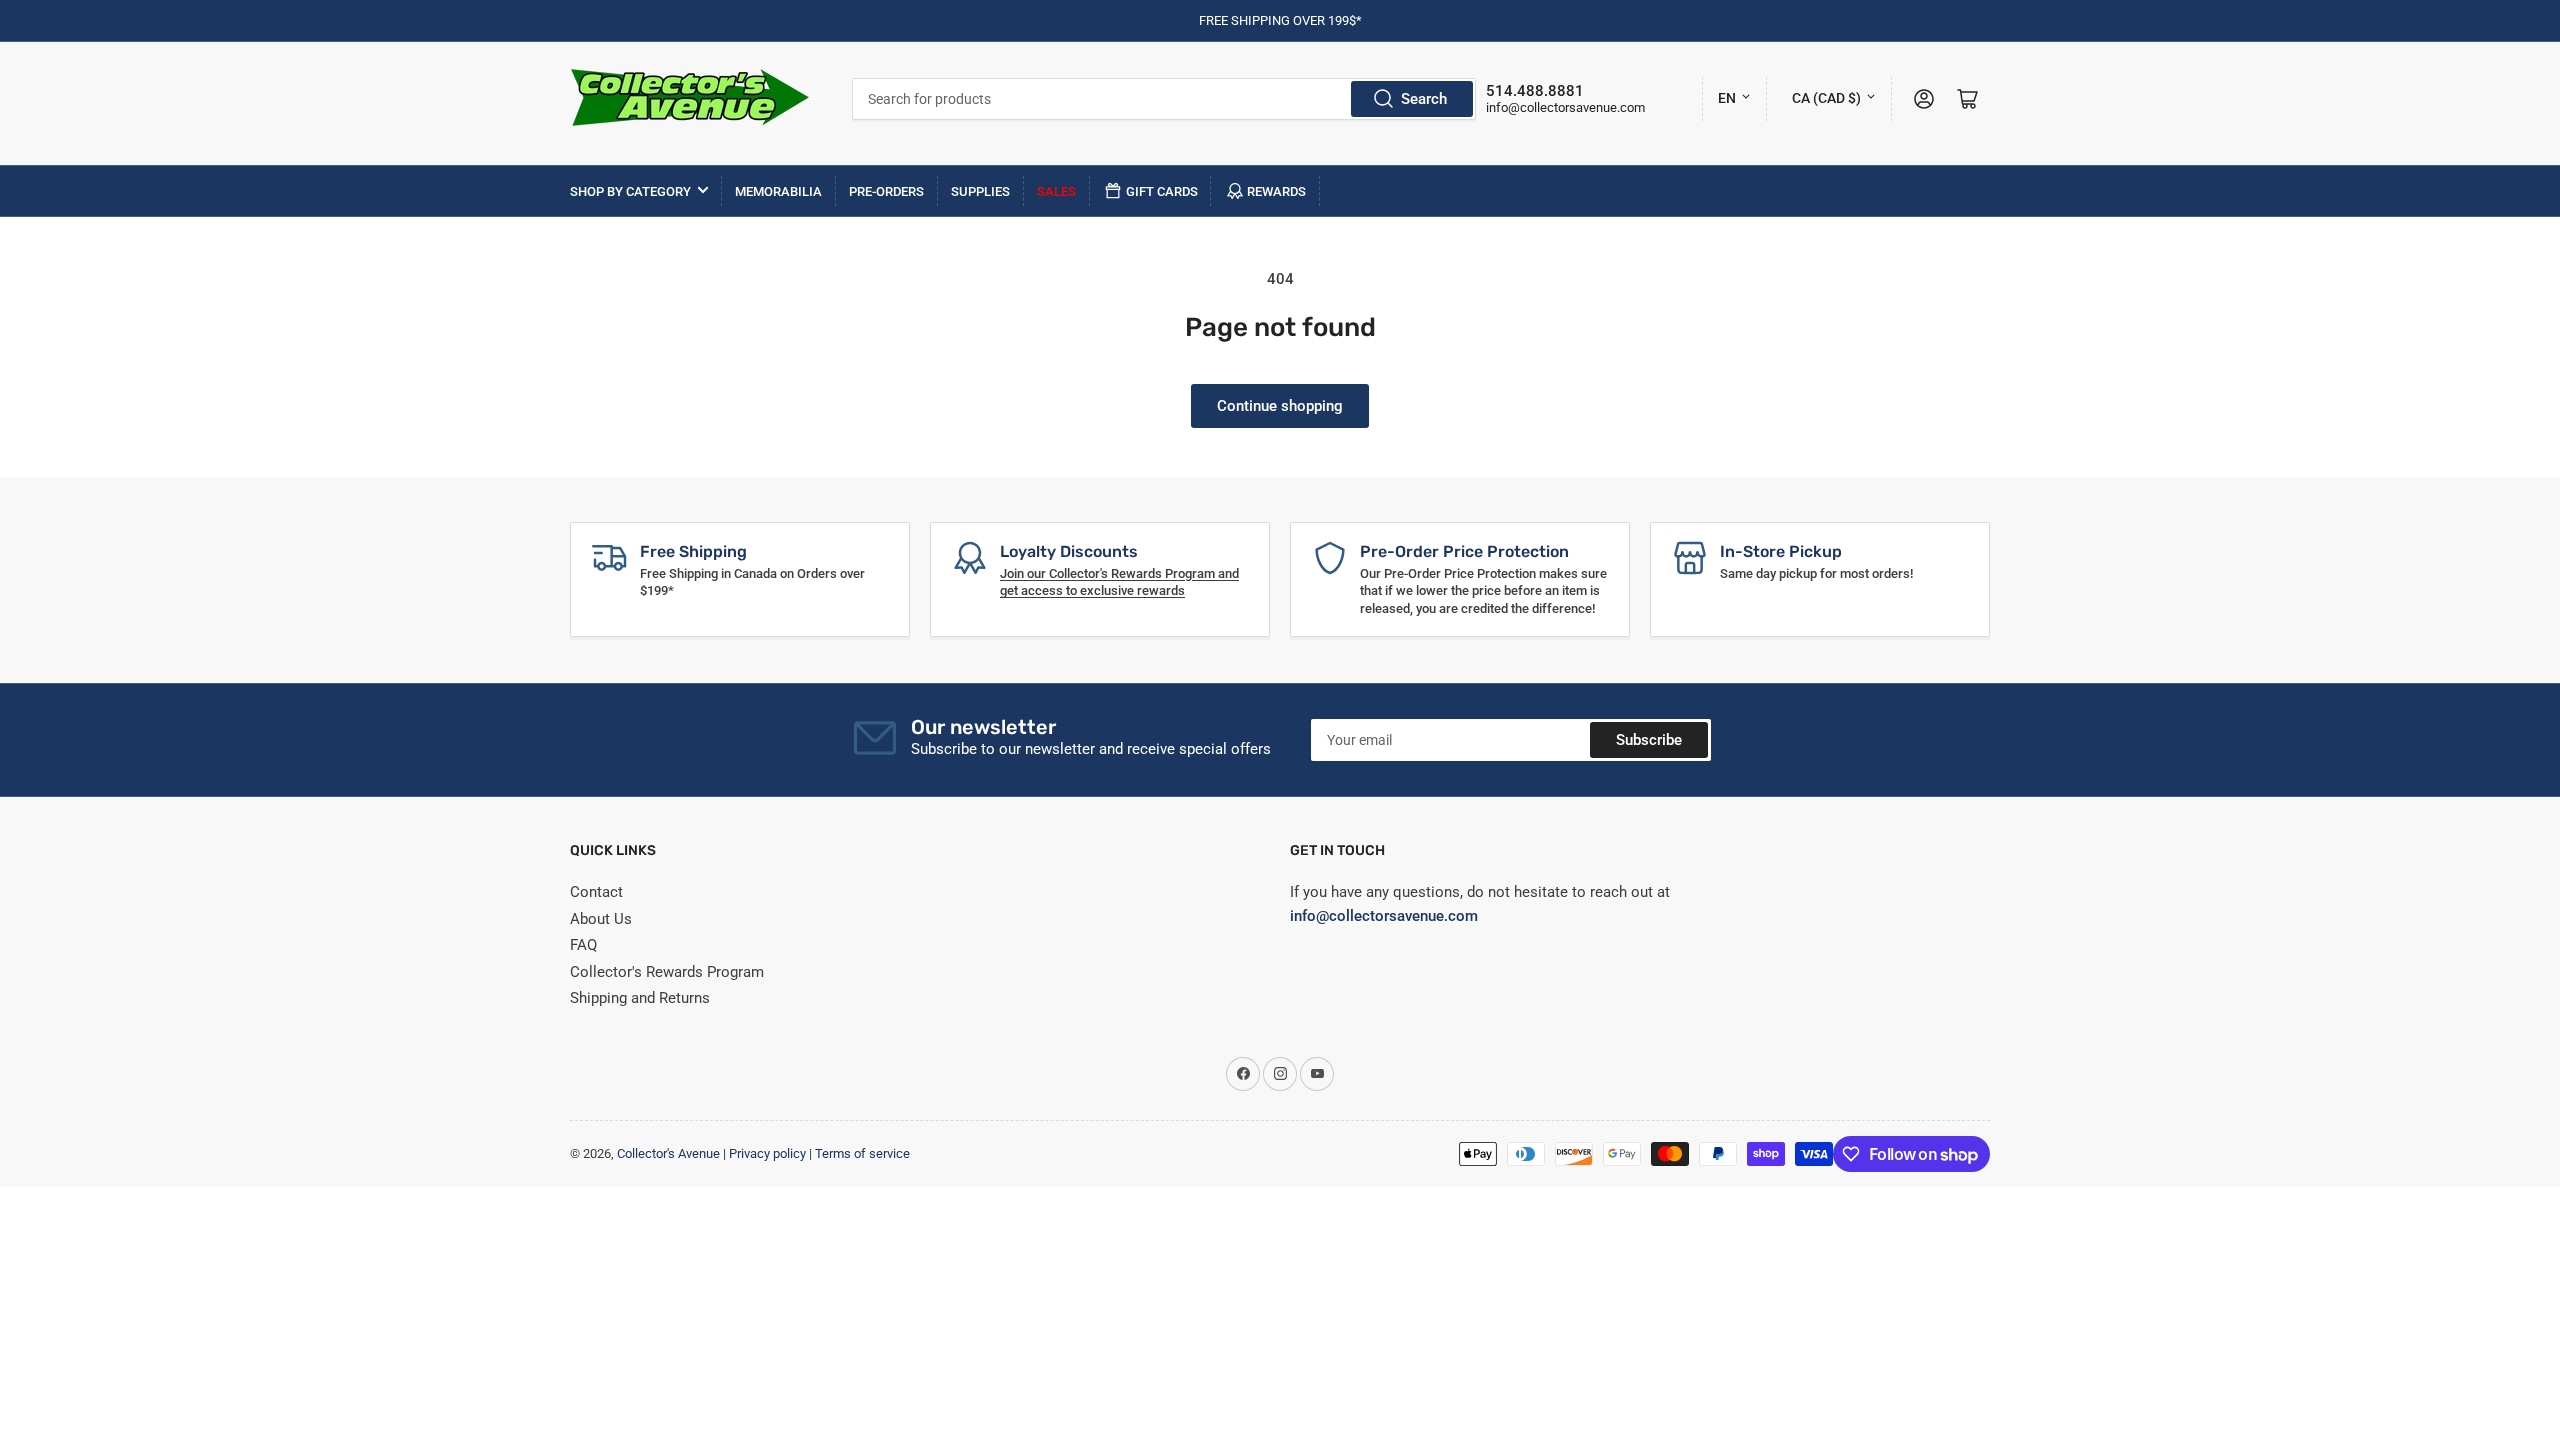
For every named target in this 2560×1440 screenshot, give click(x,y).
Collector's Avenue (668, 1153)
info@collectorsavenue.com (1565, 107)
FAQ (583, 945)
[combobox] (1164, 99)
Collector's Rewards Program (667, 972)
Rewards (1276, 191)
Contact (596, 892)
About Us (601, 919)
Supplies (980, 191)
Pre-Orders (886, 191)
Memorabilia (778, 191)
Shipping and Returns (640, 998)
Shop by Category (630, 191)
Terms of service (862, 1153)
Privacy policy (767, 1153)
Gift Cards (1162, 191)
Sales (1056, 191)
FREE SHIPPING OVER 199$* (1280, 20)
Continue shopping (1280, 406)
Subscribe (1649, 740)
